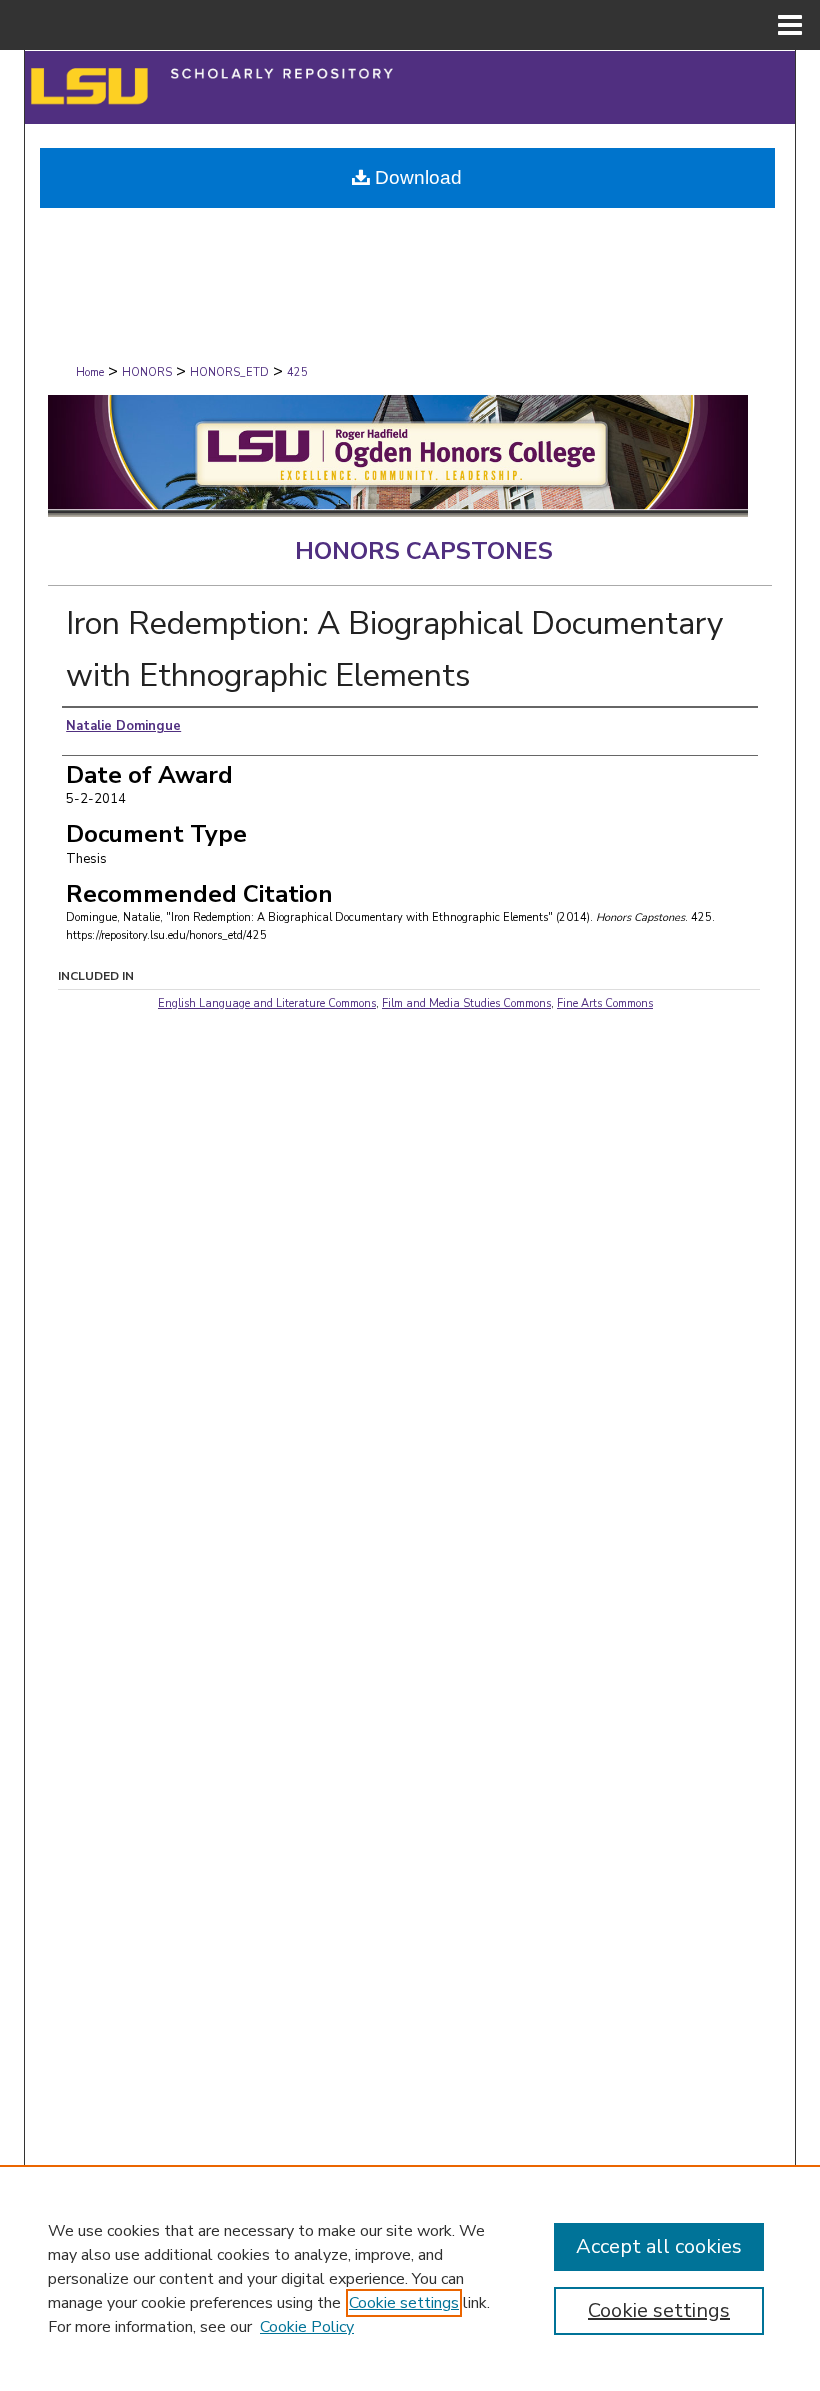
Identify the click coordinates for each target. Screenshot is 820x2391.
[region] (410, 2278)
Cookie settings (404, 2303)
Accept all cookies (659, 2246)
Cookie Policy (307, 2327)
